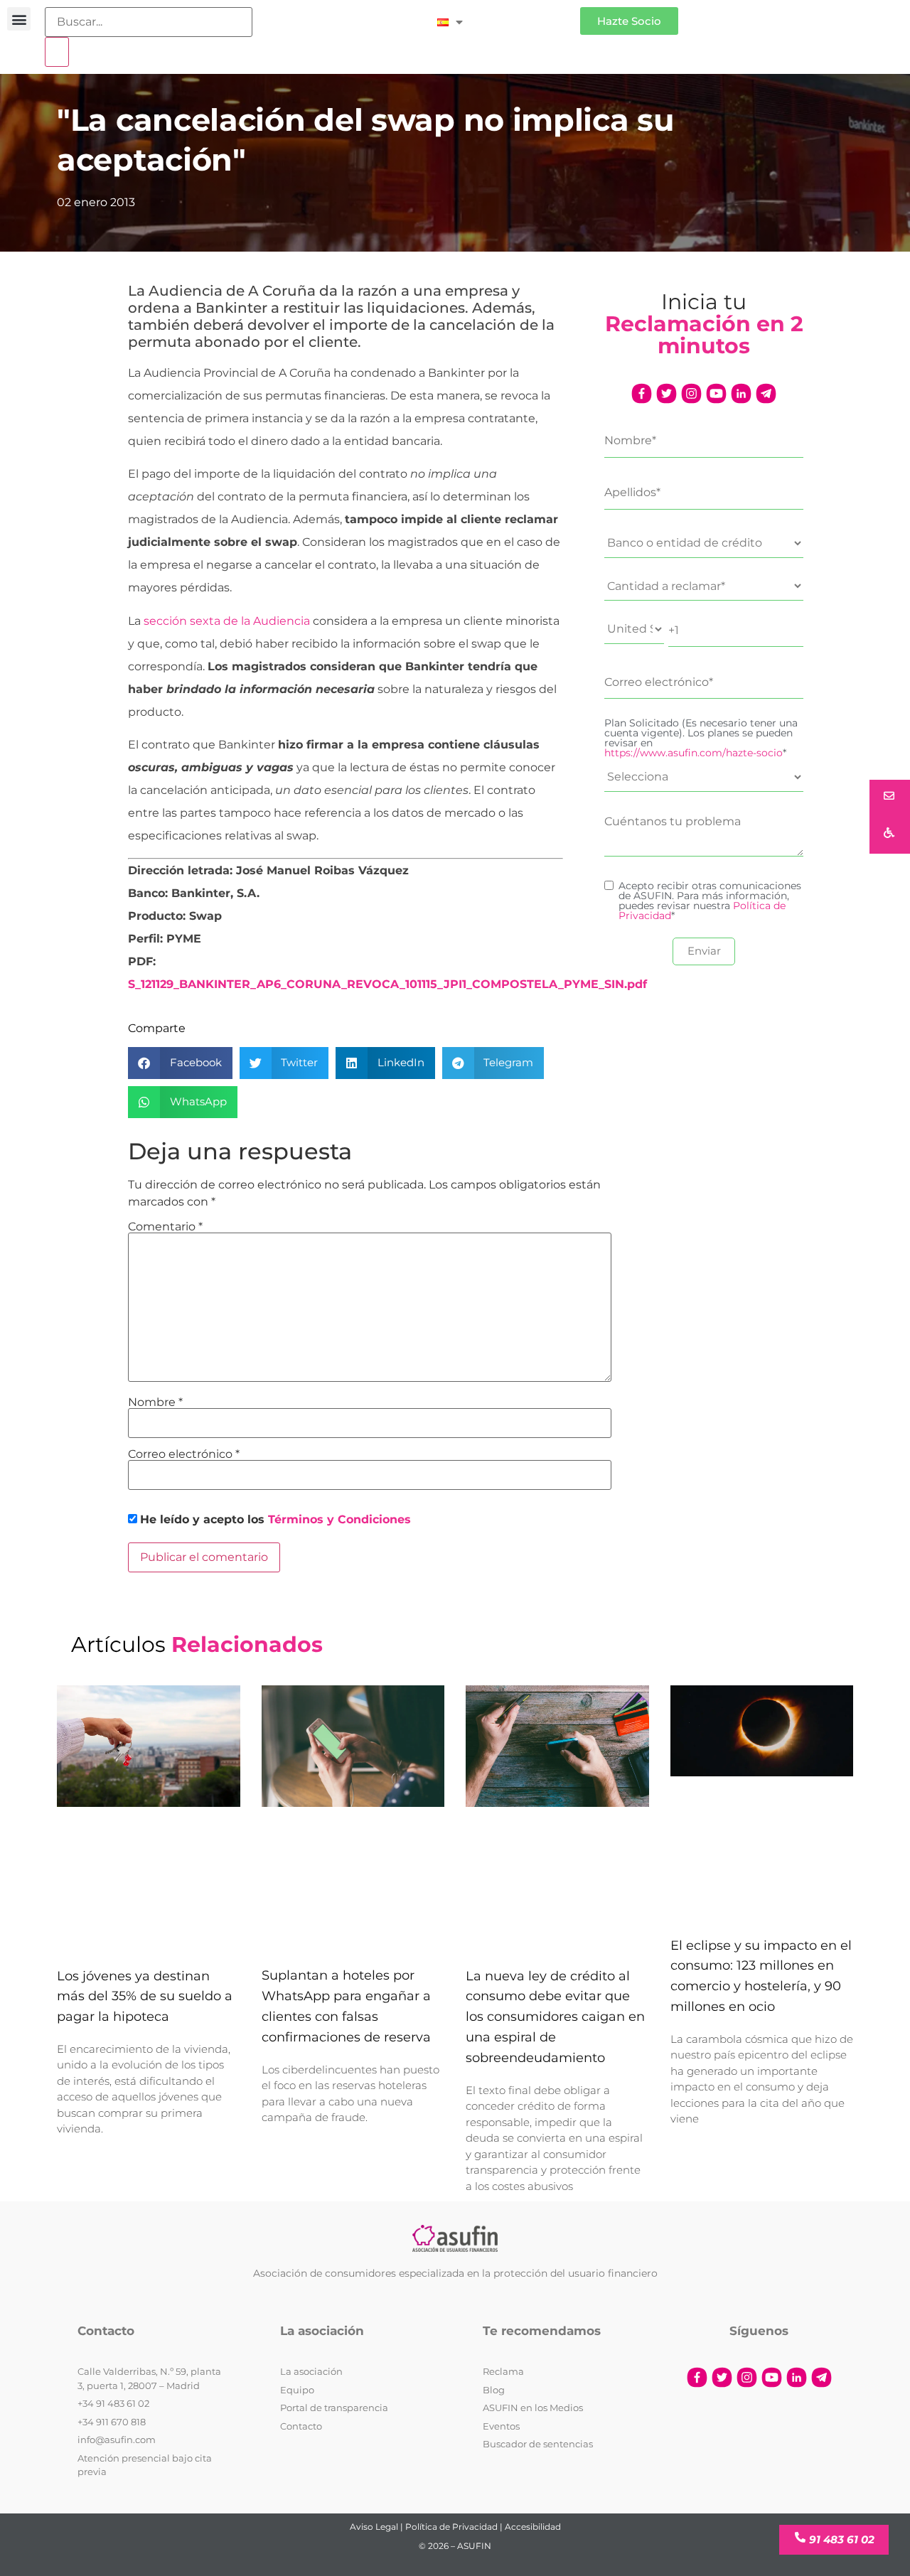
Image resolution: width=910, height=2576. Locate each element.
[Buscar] (57, 52)
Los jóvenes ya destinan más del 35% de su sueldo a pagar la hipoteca (145, 1997)
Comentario (165, 1227)
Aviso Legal (374, 2527)
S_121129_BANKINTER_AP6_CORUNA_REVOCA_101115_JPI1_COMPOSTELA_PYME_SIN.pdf (387, 984)
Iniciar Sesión (529, 15)
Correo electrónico (184, 1454)
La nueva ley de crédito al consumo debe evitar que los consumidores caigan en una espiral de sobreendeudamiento (555, 2017)
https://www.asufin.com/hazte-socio (694, 753)
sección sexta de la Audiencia (227, 621)
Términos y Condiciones (339, 1519)
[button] (19, 19)
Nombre (155, 1402)
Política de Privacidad (451, 2527)
